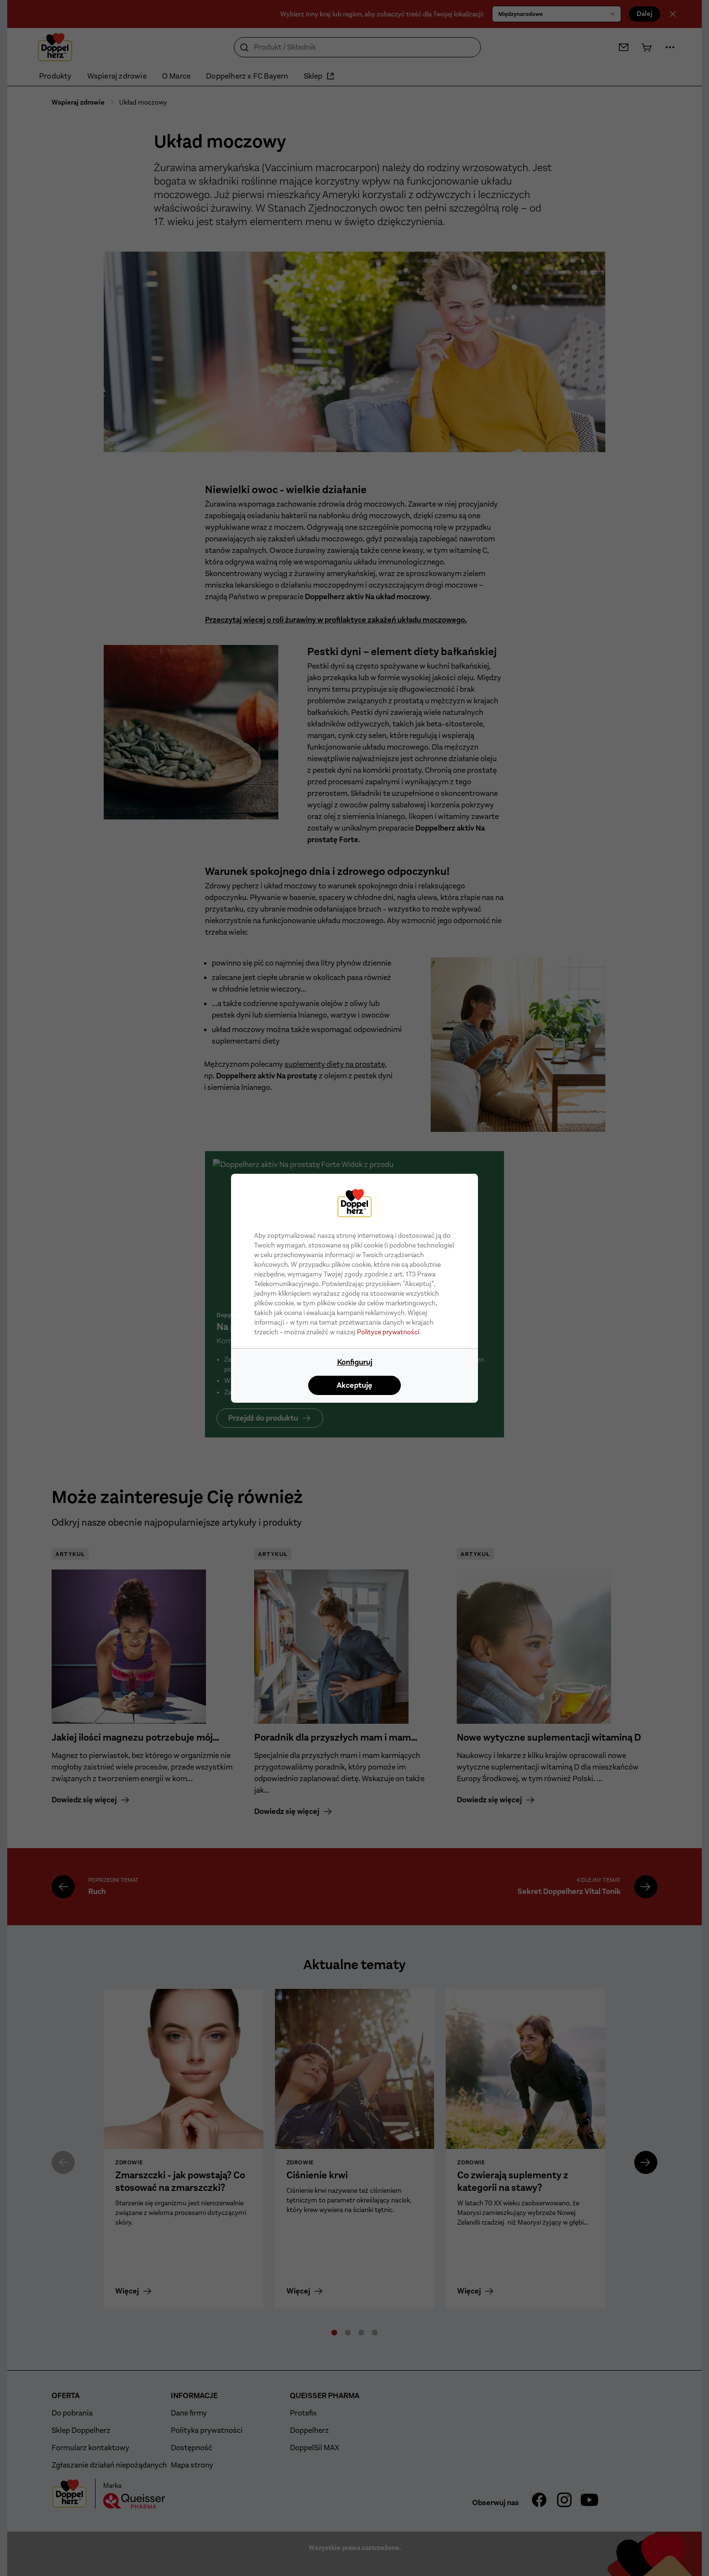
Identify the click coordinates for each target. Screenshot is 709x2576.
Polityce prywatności (388, 1332)
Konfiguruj (355, 1362)
